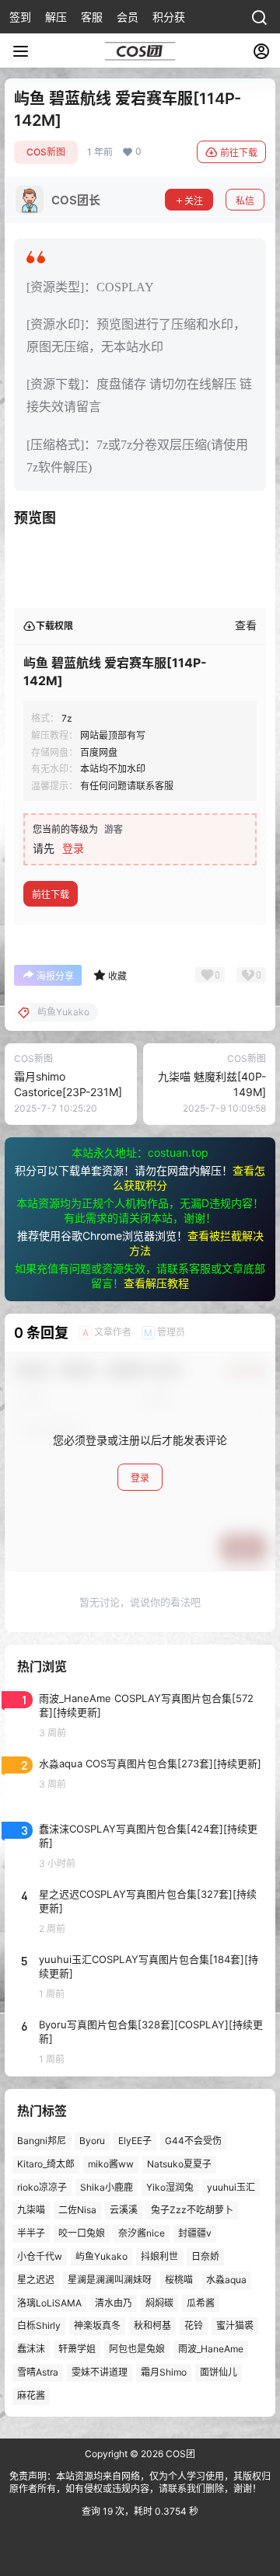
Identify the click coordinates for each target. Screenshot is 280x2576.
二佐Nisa (77, 2210)
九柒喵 (31, 2210)
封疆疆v (195, 2233)
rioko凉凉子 (42, 2187)
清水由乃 (114, 2303)
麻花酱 (31, 2395)
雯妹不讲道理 (100, 2372)
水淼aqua (226, 2280)
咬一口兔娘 (82, 2233)
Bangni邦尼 (42, 2141)
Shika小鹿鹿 (107, 2187)
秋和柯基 (152, 2325)
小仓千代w (40, 2256)
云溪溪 (124, 2210)
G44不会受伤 (193, 2141)
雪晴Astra (38, 2372)
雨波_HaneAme (211, 2349)
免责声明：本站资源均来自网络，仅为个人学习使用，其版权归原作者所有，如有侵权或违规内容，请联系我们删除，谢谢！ (140, 2483)
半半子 (31, 2233)
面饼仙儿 (219, 2372)
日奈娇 (205, 2256)
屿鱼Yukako (101, 2256)
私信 (245, 201)
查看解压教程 (156, 1283)
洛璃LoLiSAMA (49, 2303)
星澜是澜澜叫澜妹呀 (110, 2280)
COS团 (179, 2454)
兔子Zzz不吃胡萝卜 (192, 2210)
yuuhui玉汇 (231, 2187)
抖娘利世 (159, 2256)
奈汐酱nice (142, 2233)
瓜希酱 (201, 2303)
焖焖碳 (159, 2303)
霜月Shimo (164, 2372)
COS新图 (46, 152)
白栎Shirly (39, 2325)
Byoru (92, 2141)
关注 (194, 201)
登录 (73, 848)
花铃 (194, 2325)
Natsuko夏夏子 (179, 2164)
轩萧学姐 (77, 2349)
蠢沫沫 (31, 2349)
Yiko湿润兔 (170, 2187)
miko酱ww (111, 2164)
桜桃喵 (179, 2280)
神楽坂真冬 (97, 2325)
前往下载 (239, 153)
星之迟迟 (36, 2280)
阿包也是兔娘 (137, 2349)
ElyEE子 (135, 2141)
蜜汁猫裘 (235, 2325)
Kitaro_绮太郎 (46, 2164)
